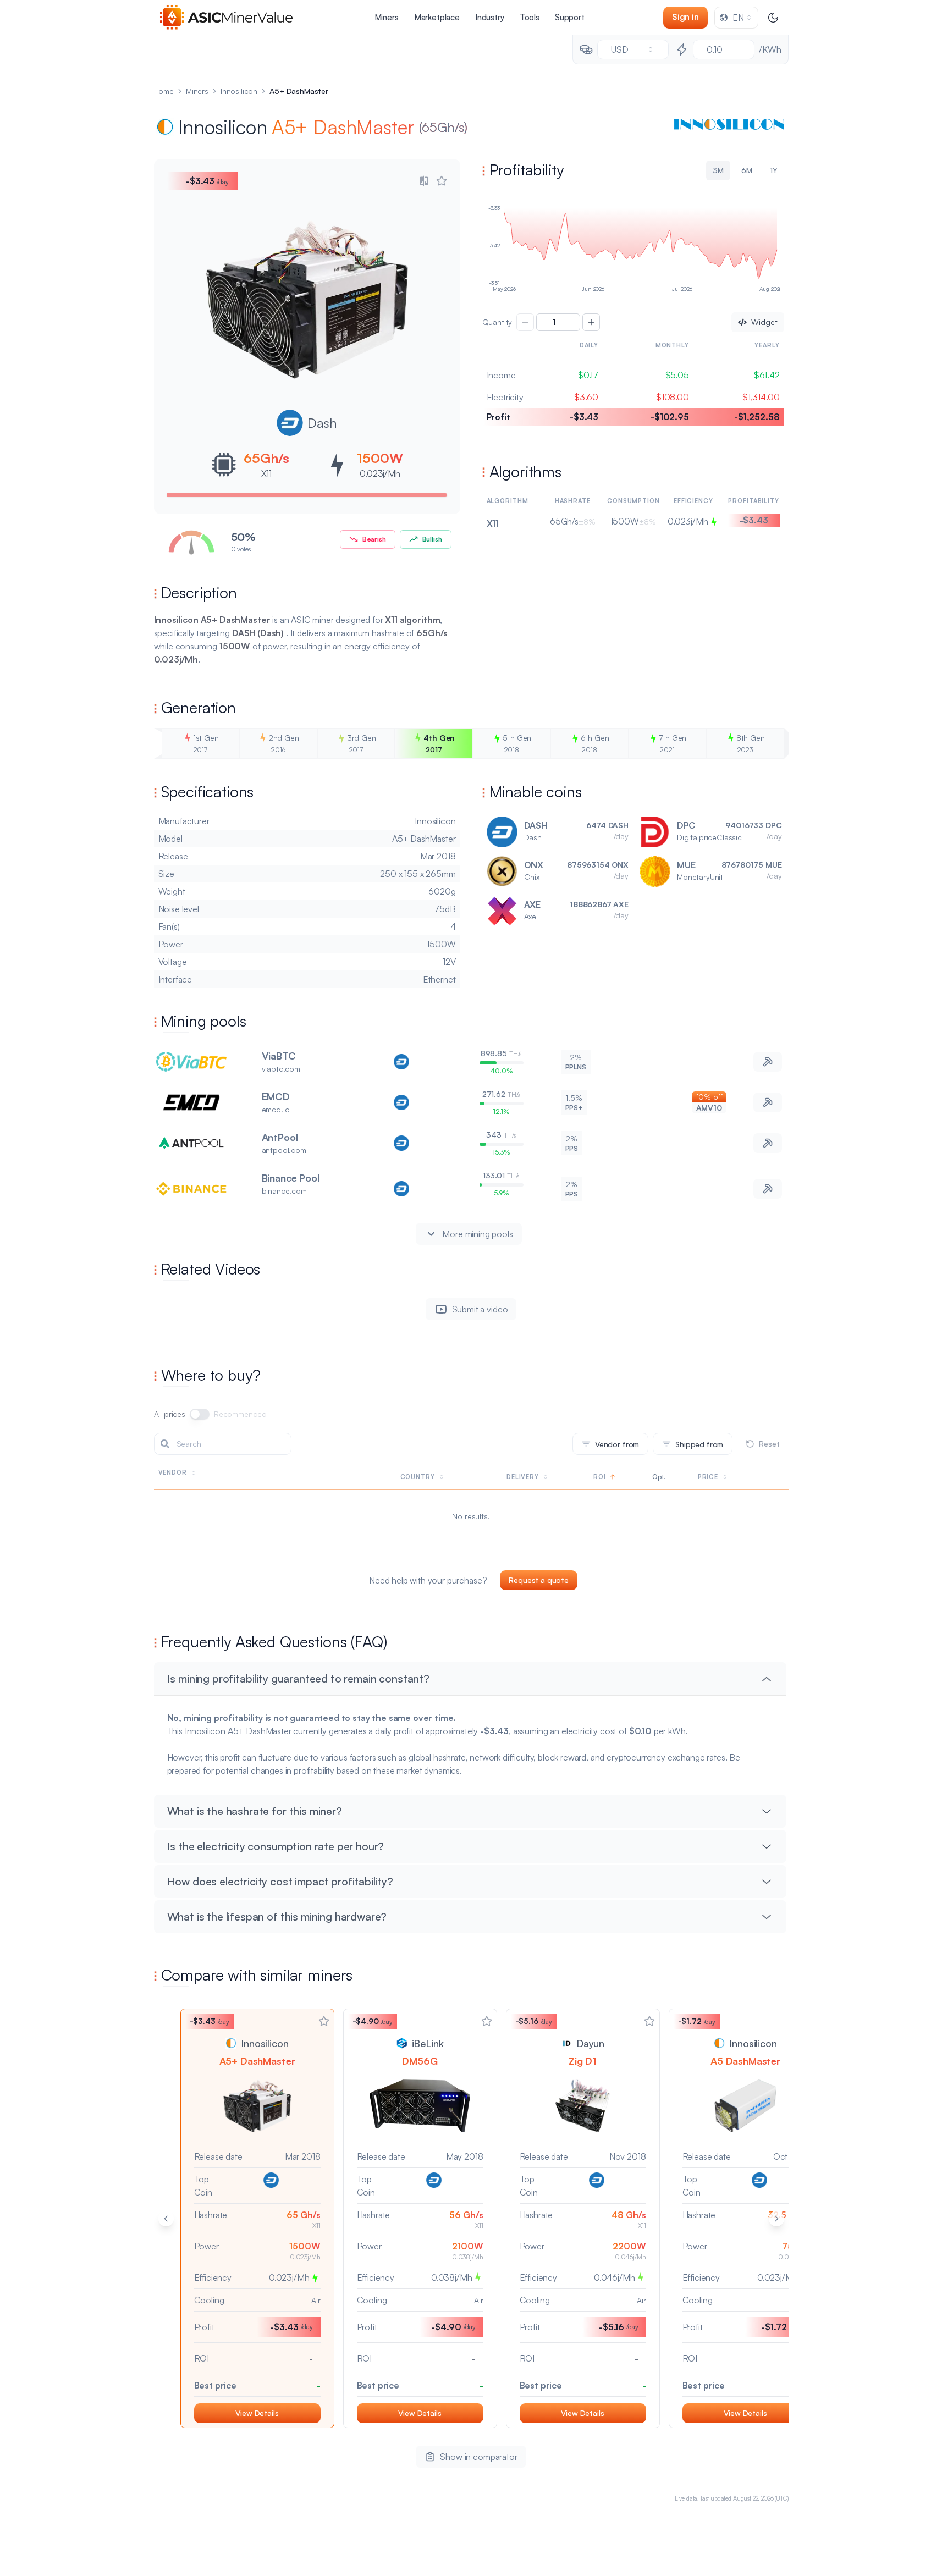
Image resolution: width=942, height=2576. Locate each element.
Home (164, 91)
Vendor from (617, 1444)
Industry (490, 17)
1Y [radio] (774, 170)
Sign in (685, 17)
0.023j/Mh (380, 473)
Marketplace (437, 17)
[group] (633, 170)
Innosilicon (239, 91)
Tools (530, 17)
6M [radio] (747, 170)
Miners (387, 17)
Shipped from (699, 1444)
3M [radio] (718, 170)
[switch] (200, 1414)
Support (570, 17)
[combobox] (736, 18)
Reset (769, 1444)
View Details (257, 2413)
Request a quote (539, 1580)
